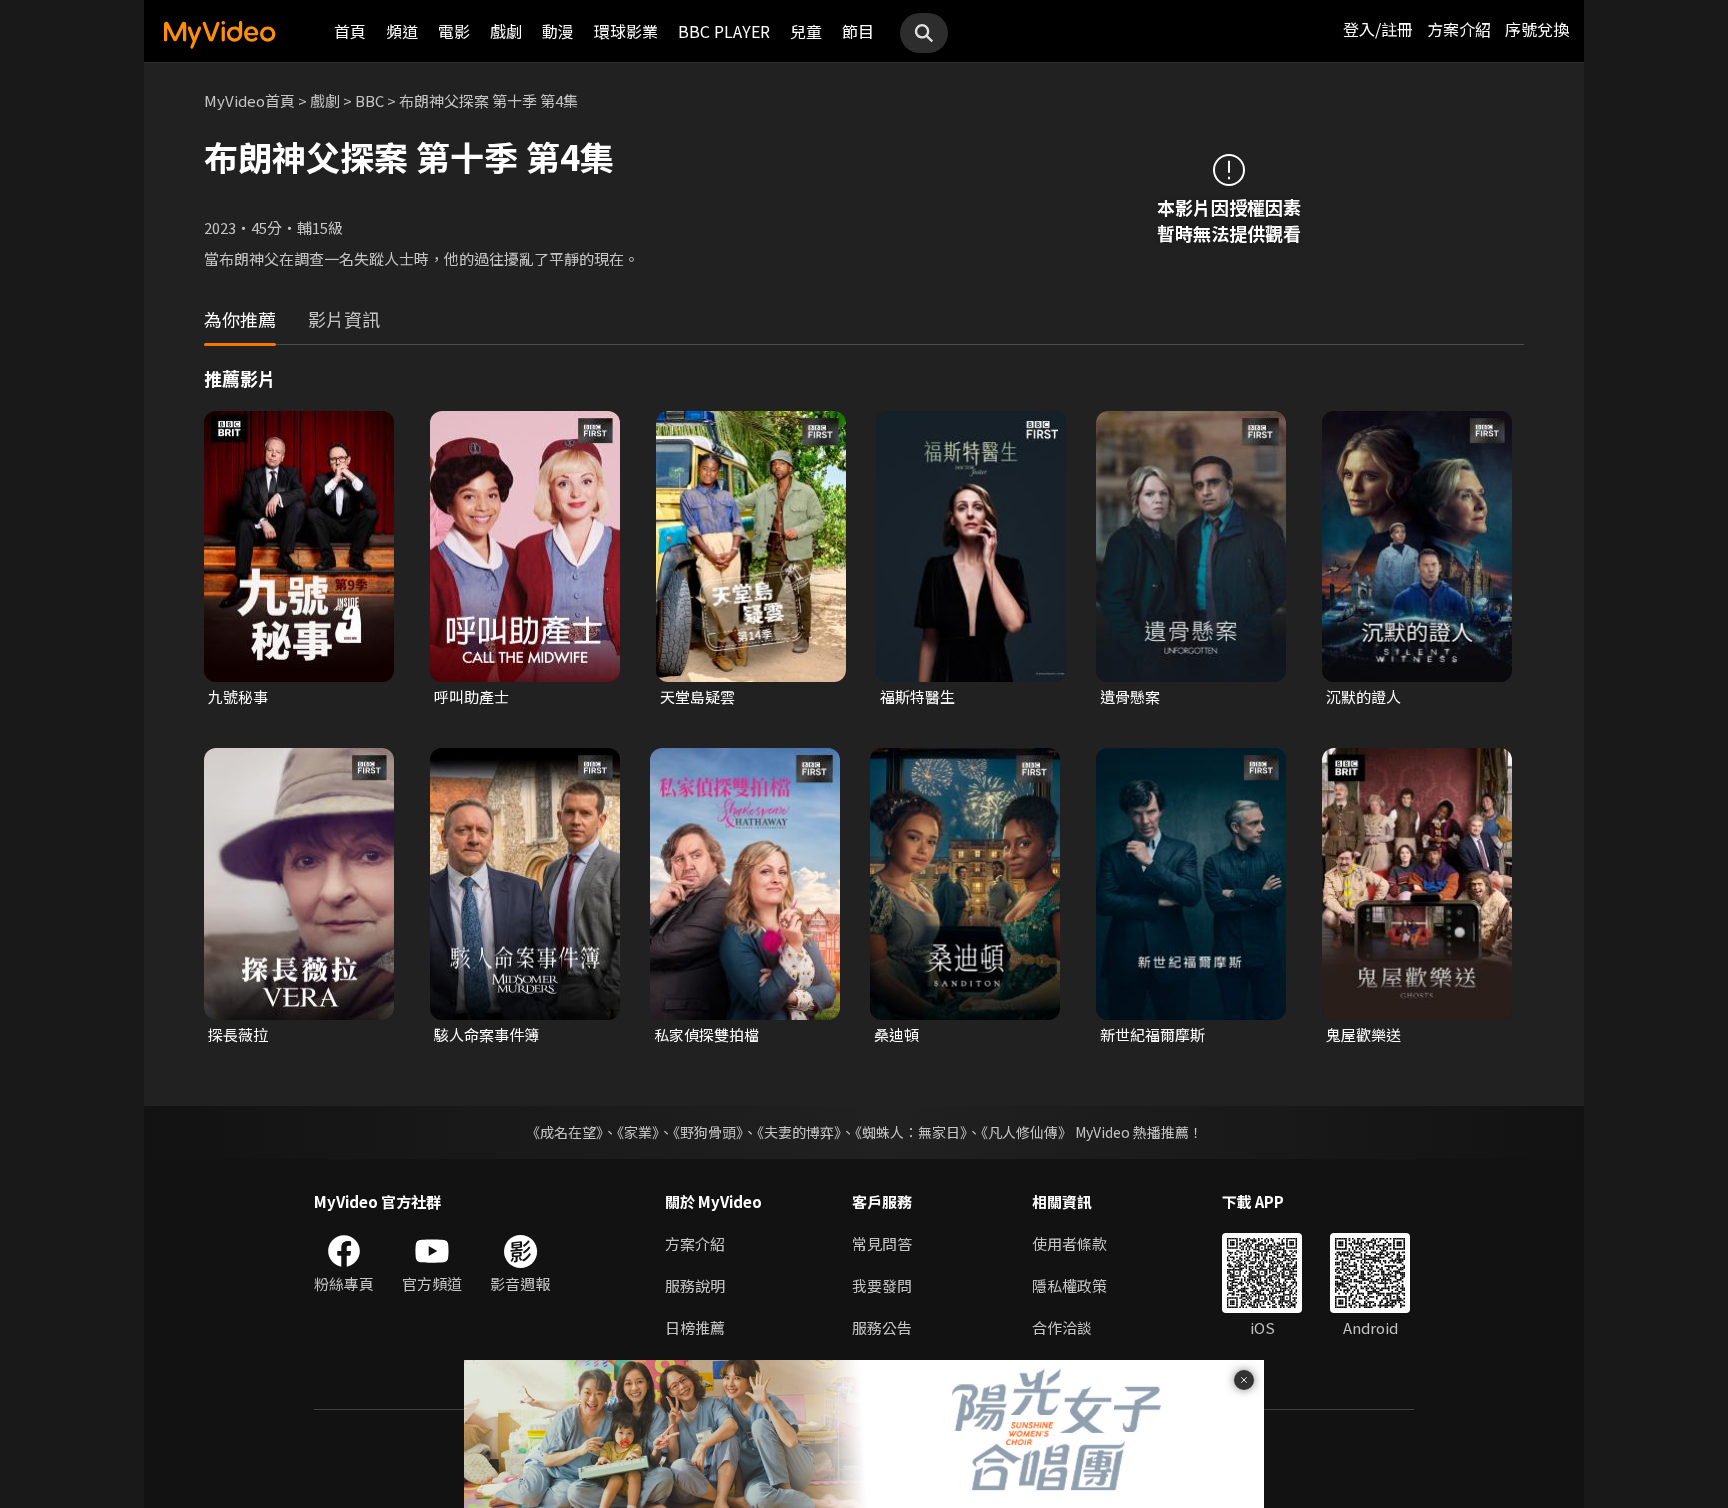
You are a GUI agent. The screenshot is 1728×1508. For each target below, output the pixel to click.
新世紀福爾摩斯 (1152, 1034)
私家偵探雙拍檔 (706, 1034)
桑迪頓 (896, 1034)
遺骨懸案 (1130, 696)
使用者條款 (1069, 1243)
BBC (369, 100)
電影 (454, 31)
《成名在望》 (564, 1132)
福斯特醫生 (917, 696)
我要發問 (882, 1285)
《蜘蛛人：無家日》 (911, 1132)
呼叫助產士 (471, 696)
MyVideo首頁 (249, 100)
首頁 (350, 31)
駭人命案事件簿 (486, 1034)
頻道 (402, 31)
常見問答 (882, 1243)
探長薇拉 (238, 1034)
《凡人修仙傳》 (1026, 1132)
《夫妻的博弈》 (799, 1132)
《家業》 (638, 1132)
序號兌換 (1537, 29)
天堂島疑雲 (697, 696)
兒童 (806, 31)
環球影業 (626, 31)
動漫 (558, 31)
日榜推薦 (695, 1327)
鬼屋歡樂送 (1363, 1034)
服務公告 (882, 1327)
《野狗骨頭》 (708, 1132)
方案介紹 (1459, 29)
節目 (858, 31)
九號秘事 (238, 696)
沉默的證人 (1363, 696)
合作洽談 (1062, 1327)
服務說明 (695, 1285)
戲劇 (506, 31)
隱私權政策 (1069, 1285)
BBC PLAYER (724, 31)
